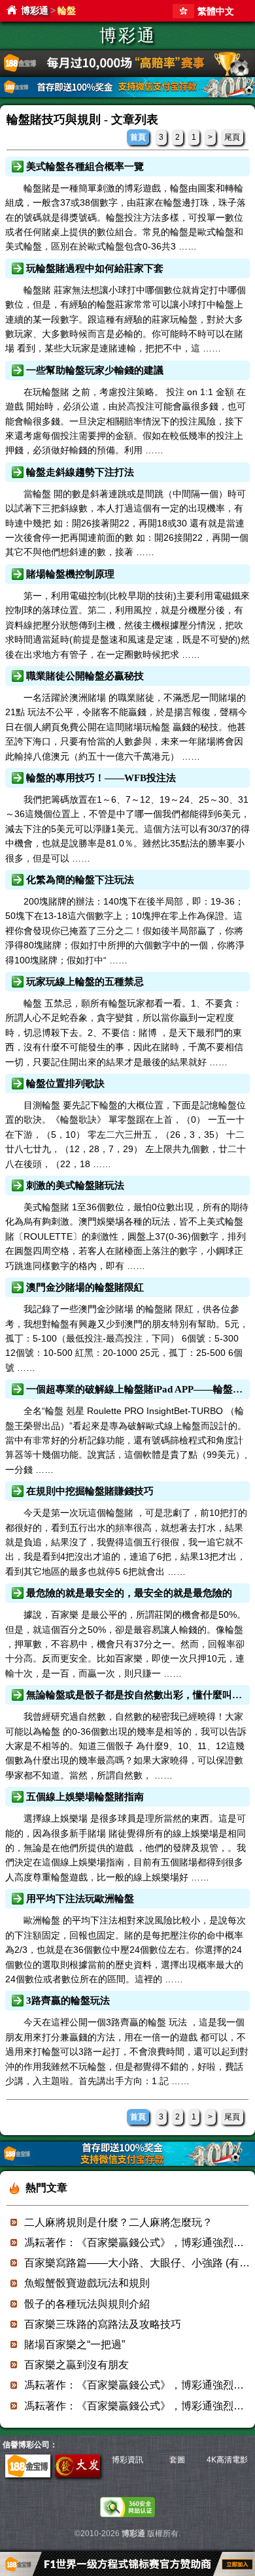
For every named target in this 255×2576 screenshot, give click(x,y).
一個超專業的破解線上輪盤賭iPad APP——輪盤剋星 (137, 1389)
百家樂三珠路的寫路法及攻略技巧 (103, 2324)
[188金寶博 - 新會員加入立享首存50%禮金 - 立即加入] (127, 2164)
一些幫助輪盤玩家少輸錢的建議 (95, 370)
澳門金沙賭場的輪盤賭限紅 (85, 1287)
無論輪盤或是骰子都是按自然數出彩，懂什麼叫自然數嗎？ (137, 1695)
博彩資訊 (127, 2460)
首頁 (138, 137)
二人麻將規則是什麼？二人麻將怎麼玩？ (118, 2222)
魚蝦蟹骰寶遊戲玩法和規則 (87, 2283)
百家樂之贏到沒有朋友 (76, 2365)
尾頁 (232, 137)
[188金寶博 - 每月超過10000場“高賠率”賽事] (127, 73)
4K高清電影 (227, 2460)
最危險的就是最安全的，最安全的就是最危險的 (129, 1593)
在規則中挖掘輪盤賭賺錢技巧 (90, 1491)
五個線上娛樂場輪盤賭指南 (85, 1797)
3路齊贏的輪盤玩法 (68, 2001)
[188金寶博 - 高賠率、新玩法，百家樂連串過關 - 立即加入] (127, 95)
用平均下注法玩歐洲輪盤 (80, 1899)
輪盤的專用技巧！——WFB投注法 (101, 778)
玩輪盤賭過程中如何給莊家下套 (95, 268)
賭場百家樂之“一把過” (75, 2344)
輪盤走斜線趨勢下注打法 (80, 472)
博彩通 (35, 10)
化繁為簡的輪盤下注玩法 (80, 880)
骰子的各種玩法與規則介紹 (87, 2304)
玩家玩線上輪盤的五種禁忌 (85, 982)
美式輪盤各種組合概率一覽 (85, 167)
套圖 (177, 2460)
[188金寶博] (28, 2475)
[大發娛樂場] (77, 2475)
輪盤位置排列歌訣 (65, 1084)
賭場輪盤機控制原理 (70, 574)
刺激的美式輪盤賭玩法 (75, 1185)
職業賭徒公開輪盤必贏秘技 (85, 676)
